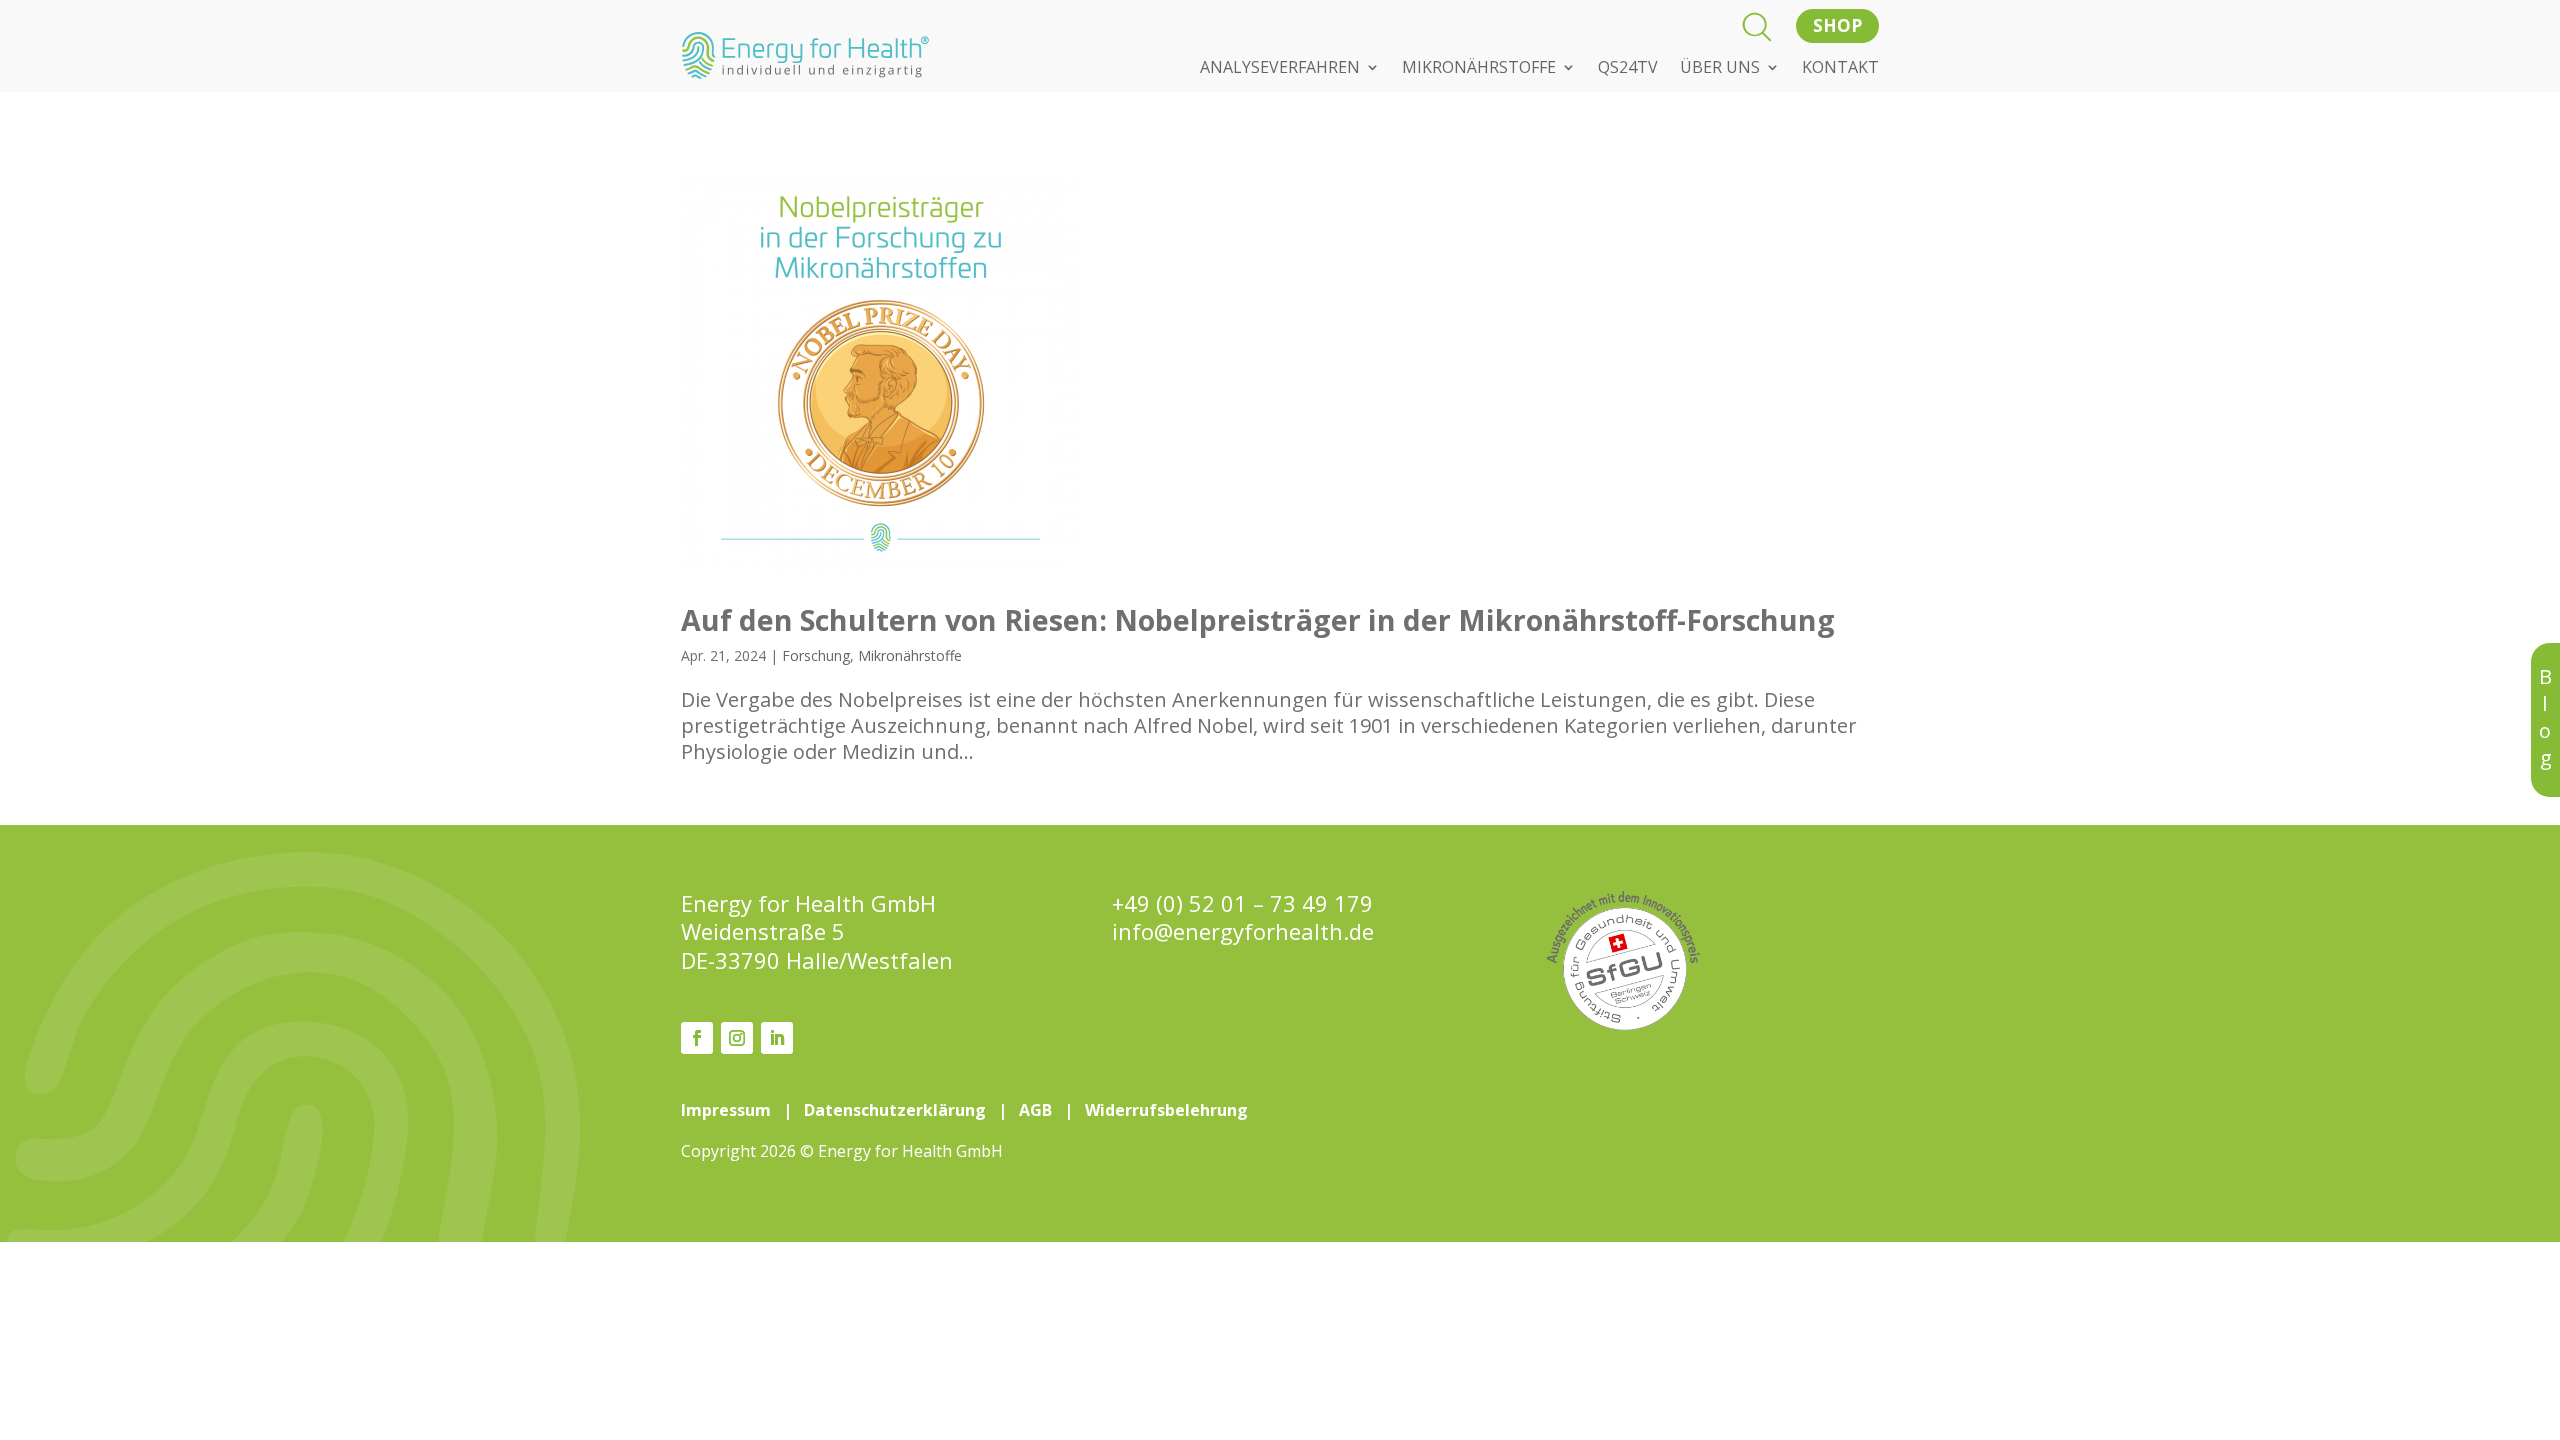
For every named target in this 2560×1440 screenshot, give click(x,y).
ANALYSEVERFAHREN (1280, 69)
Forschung (816, 655)
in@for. (1243, 931)
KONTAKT (1840, 69)
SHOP (1837, 25)
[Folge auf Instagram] (737, 1038)
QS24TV (1628, 69)
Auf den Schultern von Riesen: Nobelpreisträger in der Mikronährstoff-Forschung (1258, 619)
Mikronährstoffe (910, 655)
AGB (1035, 1110)
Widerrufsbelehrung (1166, 1110)
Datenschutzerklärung (895, 1110)
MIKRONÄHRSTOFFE (1479, 69)
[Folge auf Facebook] (697, 1038)
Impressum (726, 1110)
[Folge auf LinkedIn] (777, 1038)
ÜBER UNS (1720, 69)
